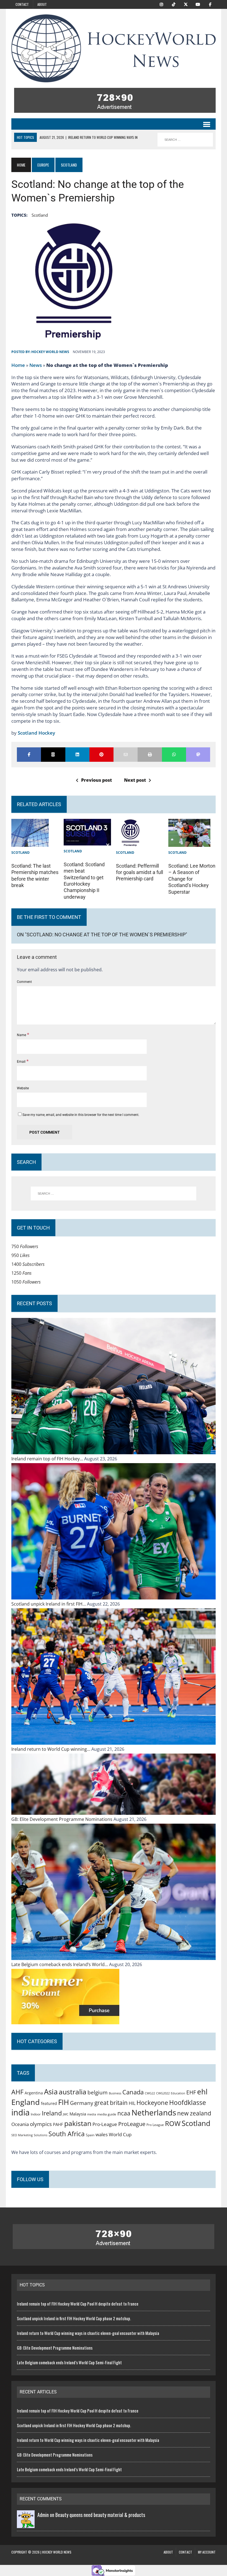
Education (178, 2093)
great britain (111, 2103)
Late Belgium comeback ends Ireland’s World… (60, 1964)
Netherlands (154, 2112)
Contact (22, 4)
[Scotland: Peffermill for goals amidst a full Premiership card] (130, 842)
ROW (173, 2123)
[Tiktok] (174, 4)
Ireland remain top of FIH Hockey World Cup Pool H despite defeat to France (78, 2304)
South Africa (67, 2134)
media (92, 2114)
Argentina (34, 2093)
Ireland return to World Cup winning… (51, 1749)
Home (18, 365)
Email (22, 1062)
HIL (132, 2103)
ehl (202, 2092)
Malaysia (78, 2114)
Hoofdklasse (188, 2102)
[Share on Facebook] (29, 755)
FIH (64, 2102)
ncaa (124, 2113)
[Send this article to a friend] (126, 755)
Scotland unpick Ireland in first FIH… (49, 1604)
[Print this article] (150, 755)
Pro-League (105, 2124)
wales (102, 2134)
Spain (90, 2135)
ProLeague (132, 2124)
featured (49, 2103)
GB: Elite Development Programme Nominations (62, 1819)
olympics (41, 2124)
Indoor (36, 2114)
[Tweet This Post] (53, 755)
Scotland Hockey (36, 733)
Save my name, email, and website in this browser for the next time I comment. (81, 1115)
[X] (186, 4)
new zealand (194, 2113)
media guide (107, 2114)
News (36, 365)
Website (23, 1088)
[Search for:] (114, 1194)
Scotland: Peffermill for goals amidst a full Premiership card (140, 872)
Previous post (96, 780)
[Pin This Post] (101, 755)
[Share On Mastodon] (198, 755)
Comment (24, 982)
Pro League (155, 2125)
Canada (133, 2092)
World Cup (120, 2134)
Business (115, 2093)
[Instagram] (161, 4)
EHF (191, 2092)
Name (22, 1035)
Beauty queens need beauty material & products (100, 2515)
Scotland (40, 215)
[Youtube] (198, 4)
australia (73, 2092)
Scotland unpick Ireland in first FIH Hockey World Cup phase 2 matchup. (74, 2318)
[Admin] (26, 2524)
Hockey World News (50, 352)
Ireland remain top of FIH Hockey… (48, 1459)
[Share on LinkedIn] (77, 755)
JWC (66, 2114)
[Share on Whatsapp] (174, 755)
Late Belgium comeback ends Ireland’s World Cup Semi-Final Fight (69, 2362)
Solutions (41, 2135)
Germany (82, 2103)
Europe (43, 165)
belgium (98, 2092)
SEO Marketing (22, 2135)
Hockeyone (152, 2103)
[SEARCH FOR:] (185, 140)
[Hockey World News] (114, 48)
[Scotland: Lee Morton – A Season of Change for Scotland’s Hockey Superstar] (189, 842)
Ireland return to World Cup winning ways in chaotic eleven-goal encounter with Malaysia (88, 2333)
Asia (51, 2092)
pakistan (78, 2123)
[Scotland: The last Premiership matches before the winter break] (30, 842)
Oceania (20, 2124)
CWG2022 (163, 2093)
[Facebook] (210, 4)
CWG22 (150, 2093)
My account (207, 2552)
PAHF (58, 2124)
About (42, 4)
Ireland (52, 2113)
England (26, 2102)
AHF (17, 2092)
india (20, 2112)
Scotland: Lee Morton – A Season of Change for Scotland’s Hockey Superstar (192, 879)
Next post (135, 780)
